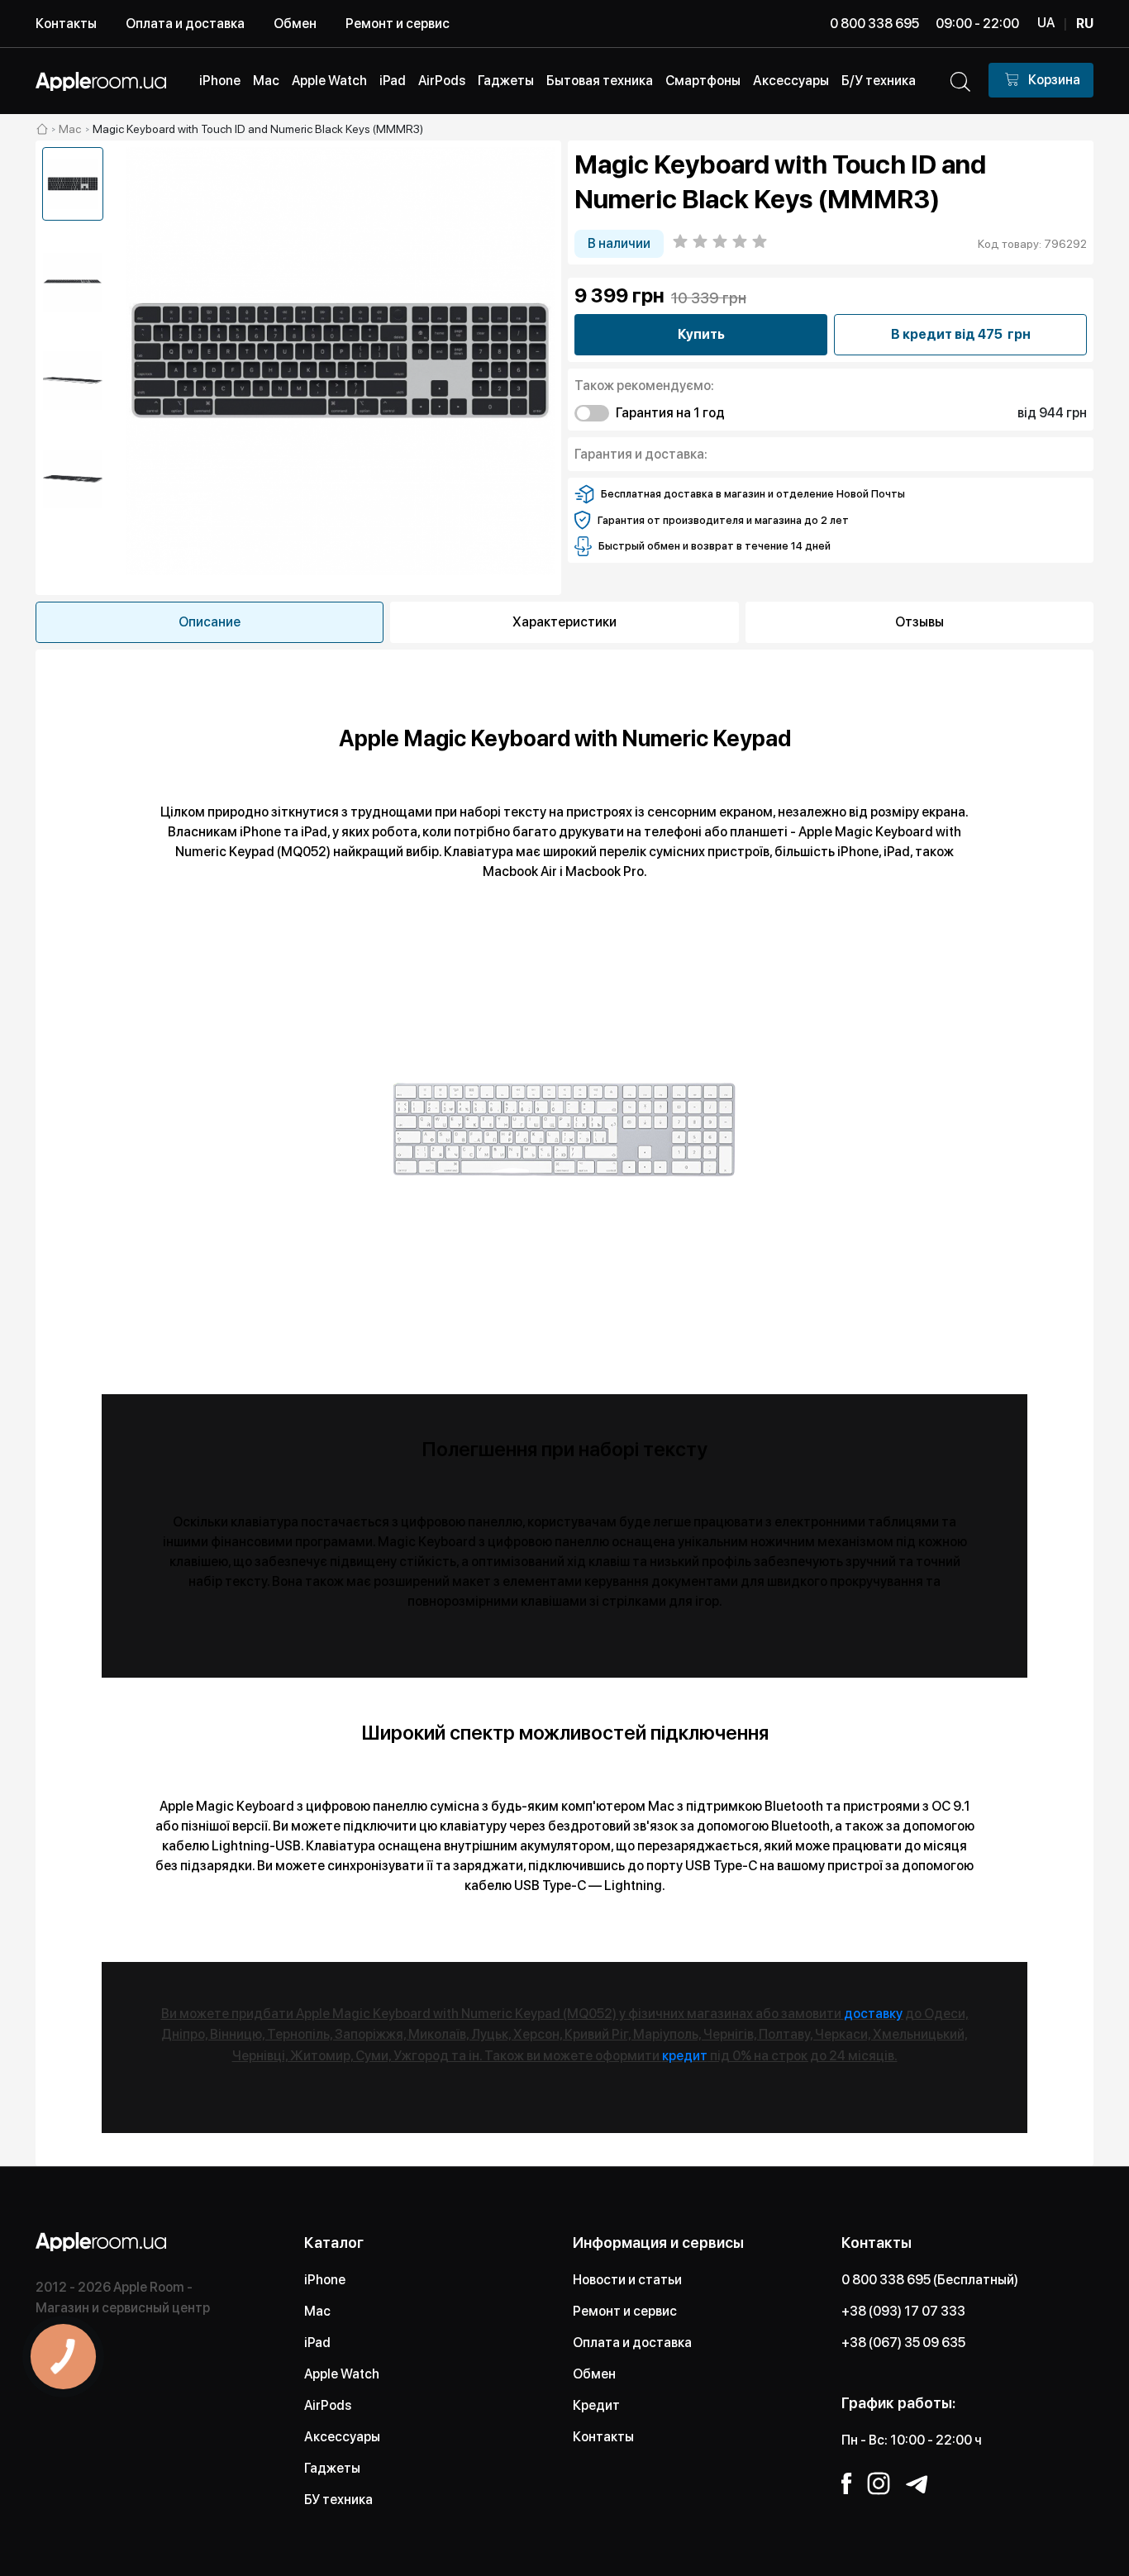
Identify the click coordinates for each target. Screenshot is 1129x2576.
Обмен (295, 24)
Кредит (596, 2405)
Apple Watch (342, 2374)
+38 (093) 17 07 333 (903, 2311)
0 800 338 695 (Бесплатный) (930, 2280)
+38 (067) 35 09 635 (903, 2343)
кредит (685, 2056)
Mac (317, 2311)
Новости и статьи (627, 2280)
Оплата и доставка (185, 24)
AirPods (328, 2405)
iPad (317, 2343)
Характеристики (564, 622)
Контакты (66, 24)
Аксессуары (342, 2437)
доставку (873, 2014)
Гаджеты (332, 2468)
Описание (210, 622)
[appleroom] (42, 129)
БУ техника (338, 2500)
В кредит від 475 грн (961, 334)
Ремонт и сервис (398, 24)
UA (1046, 23)
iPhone (325, 2280)
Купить (701, 334)
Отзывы (919, 622)
